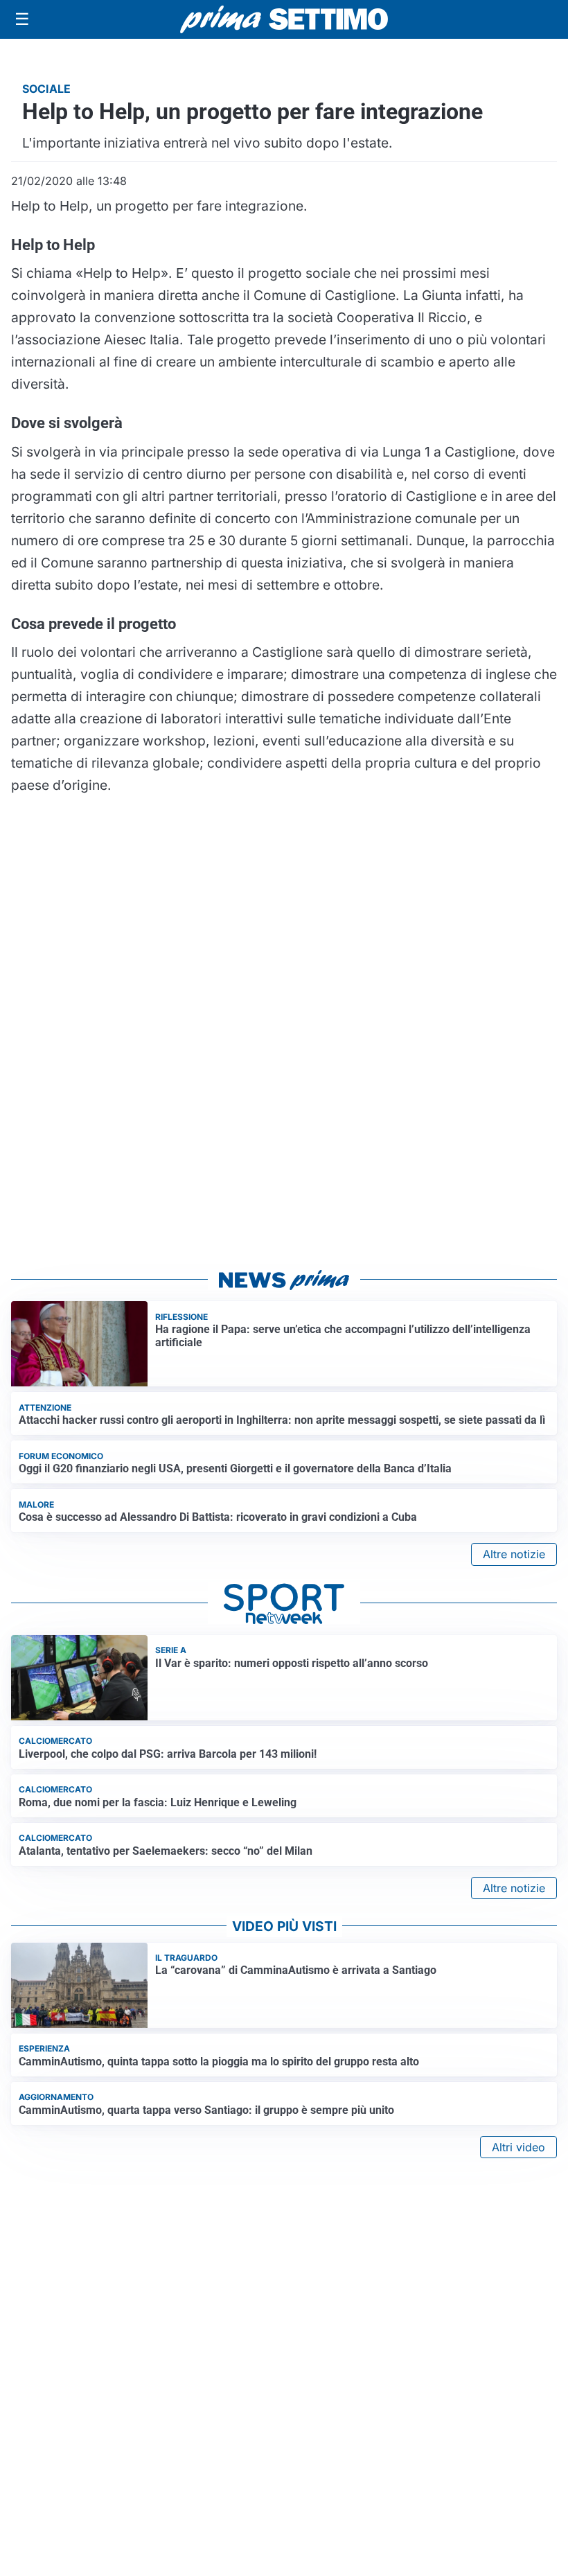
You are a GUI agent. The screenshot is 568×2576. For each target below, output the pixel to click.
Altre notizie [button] (514, 1554)
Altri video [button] (518, 2147)
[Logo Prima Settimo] (284, 20)
